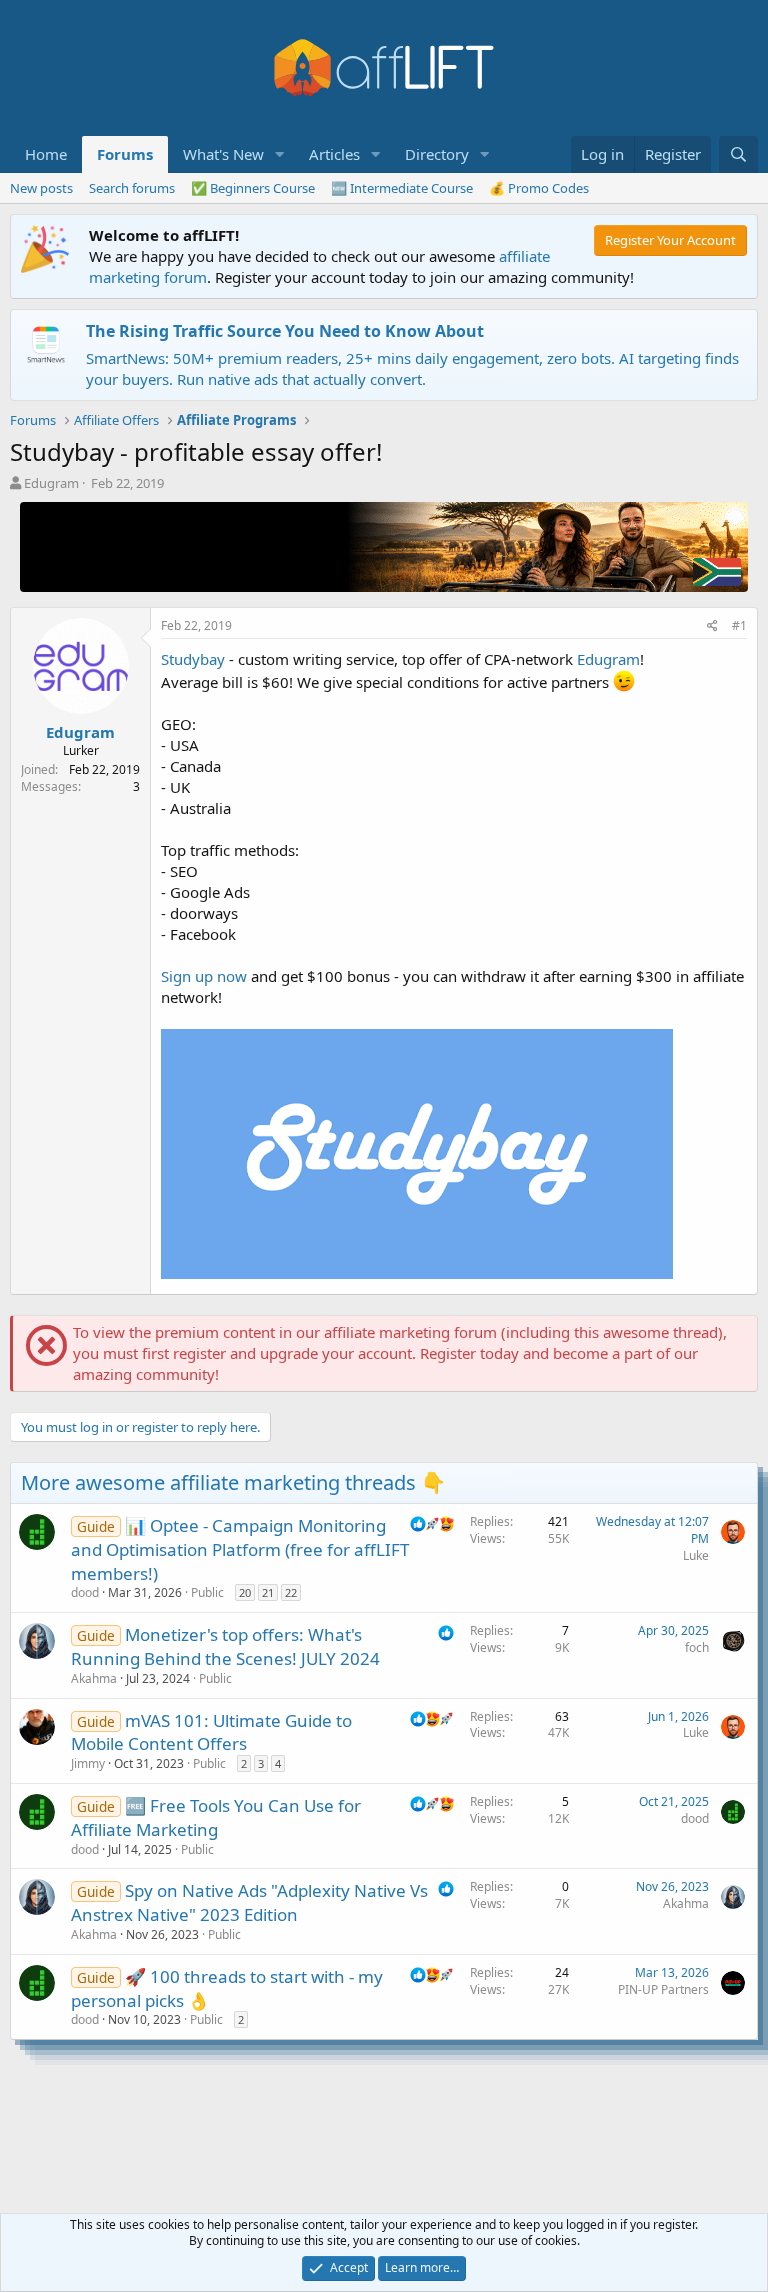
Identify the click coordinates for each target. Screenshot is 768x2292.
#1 (739, 625)
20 (245, 1592)
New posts (41, 188)
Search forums (132, 188)
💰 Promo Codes (539, 188)
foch (697, 1647)
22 (291, 1592)
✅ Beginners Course (253, 188)
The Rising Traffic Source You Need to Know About (285, 331)
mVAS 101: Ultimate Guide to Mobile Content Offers (211, 1732)
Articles (334, 154)
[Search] (738, 154)
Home (46, 154)
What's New (223, 154)
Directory (437, 154)
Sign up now (204, 976)
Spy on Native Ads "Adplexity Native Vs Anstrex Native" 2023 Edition (249, 1902)
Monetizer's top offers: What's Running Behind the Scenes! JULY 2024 (225, 1646)
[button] (280, 154)
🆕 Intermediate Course (402, 188)
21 (268, 1592)
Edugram (51, 483)
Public (207, 1592)
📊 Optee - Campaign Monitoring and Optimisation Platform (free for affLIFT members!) (240, 1549)
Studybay (193, 659)
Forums (125, 154)
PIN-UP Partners (663, 1989)
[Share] (712, 626)
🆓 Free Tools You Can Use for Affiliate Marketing (216, 1817)
